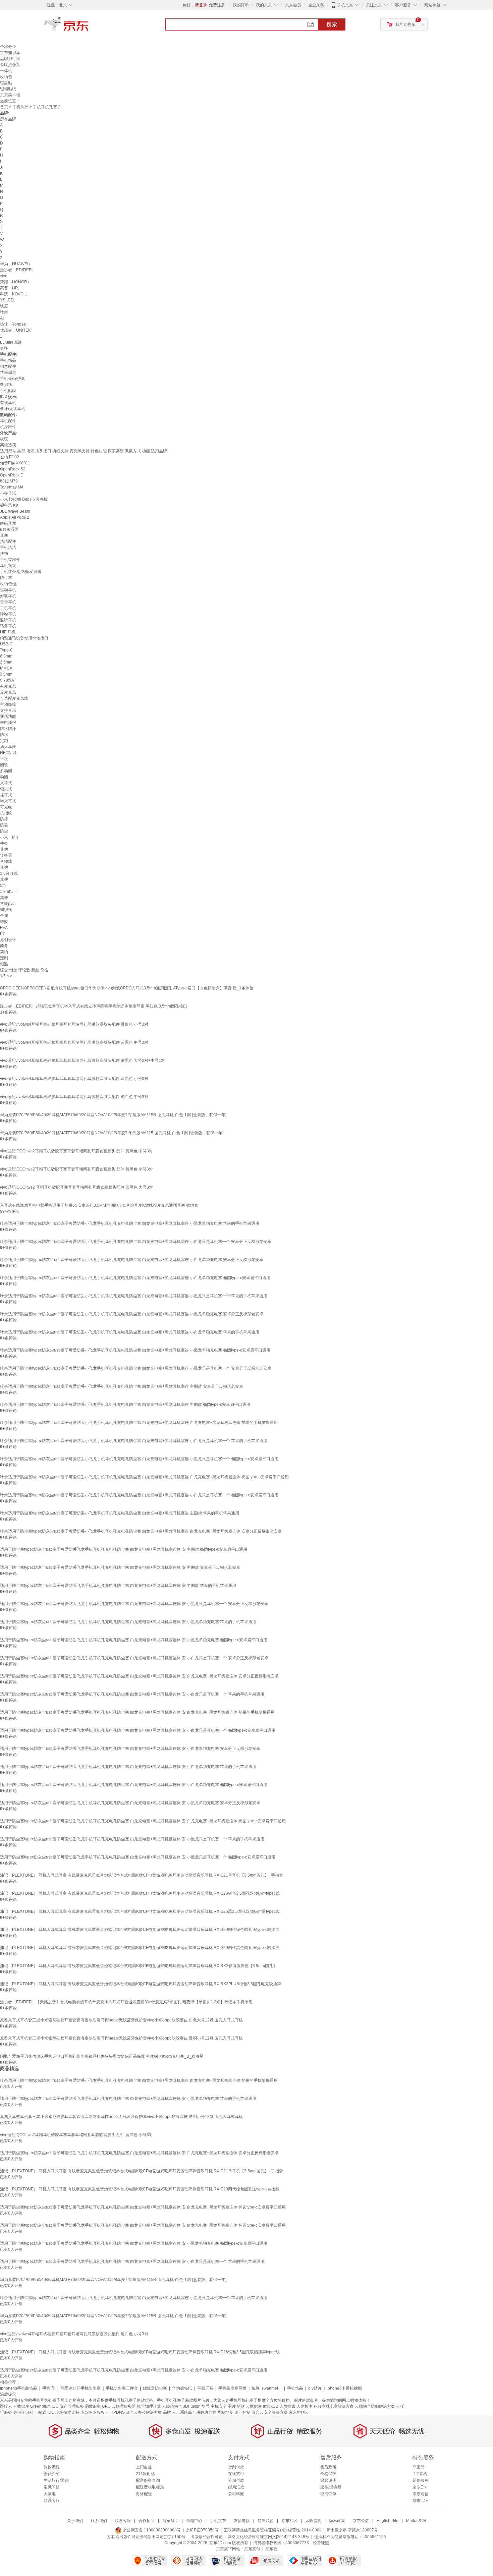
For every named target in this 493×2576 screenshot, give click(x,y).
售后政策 (328, 2467)
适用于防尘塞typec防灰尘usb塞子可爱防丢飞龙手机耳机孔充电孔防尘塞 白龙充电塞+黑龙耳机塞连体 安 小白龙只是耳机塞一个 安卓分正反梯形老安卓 (134, 1658)
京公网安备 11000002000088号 (151, 2530)
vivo (4, 276)
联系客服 (52, 2501)
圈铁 (4, 765)
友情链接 (242, 2521)
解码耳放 (8, 523)
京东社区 (289, 2521)
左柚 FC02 (10, 457)
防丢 (4, 825)
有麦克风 (8, 686)
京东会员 (293, 5)
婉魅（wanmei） (267, 2388)
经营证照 (321, 2543)
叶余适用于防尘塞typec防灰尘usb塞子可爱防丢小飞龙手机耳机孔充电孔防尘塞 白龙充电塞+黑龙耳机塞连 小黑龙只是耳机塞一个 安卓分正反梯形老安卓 (136, 1368)
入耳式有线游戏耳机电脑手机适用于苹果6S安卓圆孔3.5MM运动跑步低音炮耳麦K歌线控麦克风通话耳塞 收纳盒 (99, 1205)
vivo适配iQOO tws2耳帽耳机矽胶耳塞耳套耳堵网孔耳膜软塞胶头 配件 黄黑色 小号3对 (76, 1169)
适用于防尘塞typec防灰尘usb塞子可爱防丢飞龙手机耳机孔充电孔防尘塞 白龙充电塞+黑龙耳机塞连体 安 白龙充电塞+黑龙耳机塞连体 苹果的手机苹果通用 (137, 1712)
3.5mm (6, 662)
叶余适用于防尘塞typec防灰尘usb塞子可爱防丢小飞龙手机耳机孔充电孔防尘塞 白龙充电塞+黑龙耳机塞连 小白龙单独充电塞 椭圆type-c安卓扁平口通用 (135, 1278)
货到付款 (236, 2467)
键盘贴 (6, 83)
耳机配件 (8, 421)
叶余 (4, 312)
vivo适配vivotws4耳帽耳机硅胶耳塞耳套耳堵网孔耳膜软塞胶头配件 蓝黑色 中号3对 (74, 1042)
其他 (4, 849)
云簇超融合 (172, 2406)
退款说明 (328, 2480)
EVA (4, 928)
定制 (4, 741)
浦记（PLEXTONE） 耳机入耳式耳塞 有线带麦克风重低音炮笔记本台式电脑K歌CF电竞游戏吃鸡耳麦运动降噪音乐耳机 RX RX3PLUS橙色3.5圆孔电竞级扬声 (141, 1984)
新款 (241, 2406)
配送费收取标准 (150, 2487)
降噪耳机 (8, 614)
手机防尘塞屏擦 (232, 2388)
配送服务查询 (148, 2480)
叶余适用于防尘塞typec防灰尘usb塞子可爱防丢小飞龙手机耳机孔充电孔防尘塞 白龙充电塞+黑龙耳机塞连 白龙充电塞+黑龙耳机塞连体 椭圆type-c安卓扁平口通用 (144, 1477)
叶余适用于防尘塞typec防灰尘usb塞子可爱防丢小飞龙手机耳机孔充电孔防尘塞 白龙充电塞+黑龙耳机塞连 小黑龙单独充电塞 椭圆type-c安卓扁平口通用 (135, 1350)
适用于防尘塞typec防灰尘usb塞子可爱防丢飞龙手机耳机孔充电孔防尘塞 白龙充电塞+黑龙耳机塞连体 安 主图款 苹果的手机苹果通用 (118, 1586)
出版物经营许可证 (207, 2537)
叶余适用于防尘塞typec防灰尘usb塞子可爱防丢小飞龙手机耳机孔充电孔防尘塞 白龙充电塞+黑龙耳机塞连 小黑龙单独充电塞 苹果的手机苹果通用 (130, 1223)
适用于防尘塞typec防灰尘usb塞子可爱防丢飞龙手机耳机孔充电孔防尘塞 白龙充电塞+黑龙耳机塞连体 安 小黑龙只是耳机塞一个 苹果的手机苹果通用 (132, 1839)
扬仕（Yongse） (15, 324)
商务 (4, 946)
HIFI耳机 (8, 632)
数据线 (6, 385)
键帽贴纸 (8, 89)
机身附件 (8, 427)
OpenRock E (12, 475)
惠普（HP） (11, 288)
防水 (4, 735)
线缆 (4, 439)
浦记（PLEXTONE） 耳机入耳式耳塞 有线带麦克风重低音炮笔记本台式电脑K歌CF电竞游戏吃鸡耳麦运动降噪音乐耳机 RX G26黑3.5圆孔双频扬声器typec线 (140, 1911)
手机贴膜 (8, 391)
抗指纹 (6, 813)
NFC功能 (8, 753)
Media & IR (416, 2521)
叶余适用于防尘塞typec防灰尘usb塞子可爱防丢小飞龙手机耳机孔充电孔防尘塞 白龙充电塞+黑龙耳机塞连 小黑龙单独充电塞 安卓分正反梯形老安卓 (132, 1314)
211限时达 (145, 2474)
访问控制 (242, 2412)
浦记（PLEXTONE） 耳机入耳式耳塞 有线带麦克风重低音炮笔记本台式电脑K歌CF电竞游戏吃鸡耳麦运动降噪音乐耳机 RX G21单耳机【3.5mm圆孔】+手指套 (142, 1875)
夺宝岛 (419, 2467)
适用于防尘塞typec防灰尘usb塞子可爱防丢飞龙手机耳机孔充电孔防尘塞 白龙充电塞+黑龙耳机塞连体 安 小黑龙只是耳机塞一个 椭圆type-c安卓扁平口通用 (138, 1857)
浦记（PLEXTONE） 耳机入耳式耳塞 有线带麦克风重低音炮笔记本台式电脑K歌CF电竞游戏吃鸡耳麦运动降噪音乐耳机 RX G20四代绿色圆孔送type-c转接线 (140, 1930)
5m (3, 885)
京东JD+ (420, 2501)
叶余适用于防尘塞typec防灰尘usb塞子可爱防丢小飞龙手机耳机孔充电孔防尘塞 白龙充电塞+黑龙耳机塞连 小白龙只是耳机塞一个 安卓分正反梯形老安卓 (136, 1242)
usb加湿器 (9, 529)
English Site (388, 2521)
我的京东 (264, 5)
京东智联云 (299, 2412)
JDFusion (192, 2406)
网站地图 (225, 2412)
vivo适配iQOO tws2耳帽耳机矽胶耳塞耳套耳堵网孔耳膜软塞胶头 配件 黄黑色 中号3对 (76, 1151)
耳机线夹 (8, 566)
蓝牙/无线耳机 (13, 409)
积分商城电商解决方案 (334, 2406)
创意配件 (8, 366)
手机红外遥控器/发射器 (21, 572)
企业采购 (316, 5)
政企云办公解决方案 (144, 2412)
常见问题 (52, 2487)
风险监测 (313, 2521)
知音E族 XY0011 (15, 463)
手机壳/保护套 (13, 379)
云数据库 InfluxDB (262, 2406)
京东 (89, 27)
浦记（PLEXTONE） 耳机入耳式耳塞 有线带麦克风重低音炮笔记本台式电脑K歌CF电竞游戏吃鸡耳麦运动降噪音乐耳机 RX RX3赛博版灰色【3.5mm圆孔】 (139, 1966)
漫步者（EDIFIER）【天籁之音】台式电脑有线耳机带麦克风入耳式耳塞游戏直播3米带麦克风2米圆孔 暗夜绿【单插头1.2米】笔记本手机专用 (126, 2002)
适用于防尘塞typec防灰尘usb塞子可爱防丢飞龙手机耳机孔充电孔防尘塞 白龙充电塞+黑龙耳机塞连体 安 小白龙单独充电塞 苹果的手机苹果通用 (128, 1767)
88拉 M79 (9, 481)
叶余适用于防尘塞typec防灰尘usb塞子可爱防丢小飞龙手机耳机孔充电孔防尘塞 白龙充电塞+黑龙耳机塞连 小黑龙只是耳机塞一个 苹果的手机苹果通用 (134, 1296)
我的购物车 (405, 24)
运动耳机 (8, 590)
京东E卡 (420, 2487)
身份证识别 (23, 2412)
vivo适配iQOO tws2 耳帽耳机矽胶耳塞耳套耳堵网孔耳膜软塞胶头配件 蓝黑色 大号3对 (76, 1187)
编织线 (6, 910)
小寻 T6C (8, 493)
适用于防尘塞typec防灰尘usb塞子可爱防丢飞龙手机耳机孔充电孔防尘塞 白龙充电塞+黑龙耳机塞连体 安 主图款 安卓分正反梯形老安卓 (120, 1567)
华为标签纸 (182, 2388)
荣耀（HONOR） (16, 282)
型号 (206, 2406)
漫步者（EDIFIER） (18, 270)
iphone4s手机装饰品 (19, 2388)
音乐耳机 (8, 602)
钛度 (4, 306)
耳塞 (4, 535)
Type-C (7, 650)
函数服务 (93, 2406)
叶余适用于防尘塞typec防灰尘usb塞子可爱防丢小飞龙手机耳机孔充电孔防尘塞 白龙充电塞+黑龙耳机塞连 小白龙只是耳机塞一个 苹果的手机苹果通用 (134, 1441)
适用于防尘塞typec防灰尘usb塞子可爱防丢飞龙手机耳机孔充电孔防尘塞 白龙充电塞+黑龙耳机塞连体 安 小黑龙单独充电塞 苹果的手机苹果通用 (128, 1622)
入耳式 (6, 783)
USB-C (6, 644)
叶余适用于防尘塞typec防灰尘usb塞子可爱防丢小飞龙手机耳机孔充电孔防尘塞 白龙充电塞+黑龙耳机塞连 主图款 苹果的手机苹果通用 (120, 1513)
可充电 (6, 807)
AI (2, 318)
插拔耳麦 (8, 747)
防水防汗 (8, 729)
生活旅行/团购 (56, 2480)
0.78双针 (8, 680)
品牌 (167, 2412)
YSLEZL (8, 300)
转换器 (6, 855)
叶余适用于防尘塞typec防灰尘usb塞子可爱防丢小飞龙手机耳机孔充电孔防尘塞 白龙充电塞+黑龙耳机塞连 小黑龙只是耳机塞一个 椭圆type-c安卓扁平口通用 (139, 1459)
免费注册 (217, 5)
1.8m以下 (9, 892)
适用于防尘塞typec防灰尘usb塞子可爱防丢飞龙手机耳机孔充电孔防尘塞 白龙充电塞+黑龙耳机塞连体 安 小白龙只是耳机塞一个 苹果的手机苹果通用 (132, 1694)
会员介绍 (52, 2474)
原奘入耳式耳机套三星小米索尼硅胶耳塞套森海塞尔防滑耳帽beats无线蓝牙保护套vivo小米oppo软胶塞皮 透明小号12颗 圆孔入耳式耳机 (121, 2038)
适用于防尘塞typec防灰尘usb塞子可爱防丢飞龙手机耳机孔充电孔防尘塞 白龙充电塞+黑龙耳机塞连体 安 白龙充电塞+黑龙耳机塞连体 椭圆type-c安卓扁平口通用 (143, 1821)
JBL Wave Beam (15, 511)
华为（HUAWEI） (16, 264)
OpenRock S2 (13, 469)
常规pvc (7, 904)
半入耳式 (8, 801)
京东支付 (252, 2549)
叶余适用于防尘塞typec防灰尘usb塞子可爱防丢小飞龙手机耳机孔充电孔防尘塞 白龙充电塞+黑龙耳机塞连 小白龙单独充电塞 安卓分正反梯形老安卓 (132, 1260)
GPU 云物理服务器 (119, 2406)
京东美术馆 (10, 95)
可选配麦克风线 (14, 698)
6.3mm (6, 656)
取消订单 (328, 2494)
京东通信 (421, 2494)
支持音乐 (8, 710)
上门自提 (144, 2467)
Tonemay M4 (12, 487)
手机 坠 (49, 2388)
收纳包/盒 (9, 584)
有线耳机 (8, 403)
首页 (4, 107)
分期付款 (236, 2480)
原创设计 (8, 940)
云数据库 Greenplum (32, 2406)
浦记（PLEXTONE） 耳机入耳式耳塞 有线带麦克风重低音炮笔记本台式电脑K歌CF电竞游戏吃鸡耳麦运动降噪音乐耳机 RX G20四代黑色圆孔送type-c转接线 (140, 1948)
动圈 (4, 777)
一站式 (40, 2412)
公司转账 (236, 2494)
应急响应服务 (93, 2412)
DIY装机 (420, 2474)
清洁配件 (8, 541)
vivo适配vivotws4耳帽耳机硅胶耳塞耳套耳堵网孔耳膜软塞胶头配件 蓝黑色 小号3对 (74, 1079)
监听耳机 (8, 620)
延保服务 (421, 2480)
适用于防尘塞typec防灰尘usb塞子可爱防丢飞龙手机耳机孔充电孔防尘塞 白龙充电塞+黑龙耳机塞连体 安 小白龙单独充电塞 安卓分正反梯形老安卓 (130, 1749)
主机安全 (219, 2406)
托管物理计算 (149, 2406)
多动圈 (6, 771)
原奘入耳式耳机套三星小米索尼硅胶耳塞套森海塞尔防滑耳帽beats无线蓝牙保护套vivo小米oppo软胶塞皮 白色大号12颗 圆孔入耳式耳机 (121, 2020)
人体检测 (305, 2406)
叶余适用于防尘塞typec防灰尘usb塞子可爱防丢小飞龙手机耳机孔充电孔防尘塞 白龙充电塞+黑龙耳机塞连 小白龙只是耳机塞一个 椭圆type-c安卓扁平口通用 (139, 1495)
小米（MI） (10, 837)
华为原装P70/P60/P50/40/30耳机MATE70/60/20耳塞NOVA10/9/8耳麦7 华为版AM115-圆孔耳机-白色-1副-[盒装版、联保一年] (112, 1133)
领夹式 (6, 789)
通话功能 (8, 717)
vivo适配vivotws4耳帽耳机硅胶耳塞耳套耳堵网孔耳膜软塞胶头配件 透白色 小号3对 (74, 1024)
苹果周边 (8, 373)
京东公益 (361, 2521)
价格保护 (328, 2474)
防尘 (4, 831)
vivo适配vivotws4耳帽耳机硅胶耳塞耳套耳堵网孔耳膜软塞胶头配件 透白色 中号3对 (74, 1097)
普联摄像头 (10, 65)
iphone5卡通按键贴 (344, 2388)
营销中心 (194, 2521)
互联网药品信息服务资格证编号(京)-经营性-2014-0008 (273, 2530)
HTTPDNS (115, 2412)
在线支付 (236, 2474)
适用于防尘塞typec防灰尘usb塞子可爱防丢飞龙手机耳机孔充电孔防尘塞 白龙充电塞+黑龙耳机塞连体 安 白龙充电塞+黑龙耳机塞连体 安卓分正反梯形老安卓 (139, 1676)
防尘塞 (6, 578)
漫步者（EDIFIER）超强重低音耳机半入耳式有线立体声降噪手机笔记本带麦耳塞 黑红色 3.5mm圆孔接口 (94, 1006)
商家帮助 (170, 2521)
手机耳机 (8, 608)
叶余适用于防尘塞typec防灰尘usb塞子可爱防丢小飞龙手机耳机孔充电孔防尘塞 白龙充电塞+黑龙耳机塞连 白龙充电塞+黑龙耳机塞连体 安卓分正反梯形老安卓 (141, 1531)
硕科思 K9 (9, 505)
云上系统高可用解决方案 (194, 2412)
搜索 (332, 24)
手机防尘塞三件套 (122, 2388)
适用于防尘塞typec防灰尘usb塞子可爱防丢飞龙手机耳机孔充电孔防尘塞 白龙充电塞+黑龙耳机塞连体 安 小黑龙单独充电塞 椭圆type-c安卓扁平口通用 (134, 1640)
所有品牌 (8, 119)
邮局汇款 (236, 2487)
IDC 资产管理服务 (68, 2406)
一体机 (6, 71)
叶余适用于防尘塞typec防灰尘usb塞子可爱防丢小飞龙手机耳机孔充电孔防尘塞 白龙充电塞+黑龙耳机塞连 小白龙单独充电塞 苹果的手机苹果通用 (130, 1332)
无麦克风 (8, 692)
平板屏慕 (205, 2388)
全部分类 (8, 47)
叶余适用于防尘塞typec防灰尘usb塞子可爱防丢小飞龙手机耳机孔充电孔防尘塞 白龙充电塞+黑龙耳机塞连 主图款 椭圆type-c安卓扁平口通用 (125, 1405)
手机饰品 (20, 107)
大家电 (50, 2494)
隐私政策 (337, 2521)
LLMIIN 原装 (11, 342)
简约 (4, 952)
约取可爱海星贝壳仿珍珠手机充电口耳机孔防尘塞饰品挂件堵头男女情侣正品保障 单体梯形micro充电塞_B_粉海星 (102, 2056)
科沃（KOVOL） (15, 294)
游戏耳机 (8, 596)
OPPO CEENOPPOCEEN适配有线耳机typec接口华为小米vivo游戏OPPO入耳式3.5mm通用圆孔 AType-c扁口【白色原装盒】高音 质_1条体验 (127, 988)
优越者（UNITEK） (17, 330)
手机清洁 (8, 548)
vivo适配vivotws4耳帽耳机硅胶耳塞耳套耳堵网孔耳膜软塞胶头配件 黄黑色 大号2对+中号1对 (83, 1061)
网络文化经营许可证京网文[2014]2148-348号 (268, 2537)
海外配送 (144, 2494)
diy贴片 (315, 2388)
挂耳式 (6, 795)
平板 (4, 759)
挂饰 (4, 554)
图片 (232, 2406)
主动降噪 (8, 704)
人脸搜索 (287, 2406)
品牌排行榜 (10, 59)
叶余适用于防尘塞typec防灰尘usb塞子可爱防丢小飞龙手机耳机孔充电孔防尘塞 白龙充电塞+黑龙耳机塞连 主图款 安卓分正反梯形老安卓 (122, 1386)
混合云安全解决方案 (270, 2412)
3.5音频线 (9, 873)
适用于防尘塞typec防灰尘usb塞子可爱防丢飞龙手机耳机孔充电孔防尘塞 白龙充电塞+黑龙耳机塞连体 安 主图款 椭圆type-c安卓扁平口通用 (124, 1549)
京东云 (271, 2549)
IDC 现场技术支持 (63, 2412)
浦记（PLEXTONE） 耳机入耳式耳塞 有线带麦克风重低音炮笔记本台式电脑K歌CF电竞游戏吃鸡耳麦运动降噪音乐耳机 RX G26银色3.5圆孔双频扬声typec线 (140, 1893)
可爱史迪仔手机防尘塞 (80, 2388)
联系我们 (99, 2521)
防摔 (4, 819)
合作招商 (147, 2521)
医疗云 (6, 2406)
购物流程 (52, 2467)
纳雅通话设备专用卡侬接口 (24, 638)
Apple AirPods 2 (15, 517)
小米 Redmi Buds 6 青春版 (24, 499)
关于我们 (75, 2521)
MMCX (6, 668)
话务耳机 (8, 626)
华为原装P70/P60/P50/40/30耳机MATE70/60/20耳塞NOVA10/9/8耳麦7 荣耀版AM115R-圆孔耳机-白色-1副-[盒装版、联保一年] (113, 1115)
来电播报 (8, 723)
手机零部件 (10, 560)
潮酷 (4, 964)
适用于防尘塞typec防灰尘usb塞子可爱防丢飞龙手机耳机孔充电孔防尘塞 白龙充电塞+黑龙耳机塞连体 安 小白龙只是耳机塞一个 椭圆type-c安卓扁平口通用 (138, 1730)
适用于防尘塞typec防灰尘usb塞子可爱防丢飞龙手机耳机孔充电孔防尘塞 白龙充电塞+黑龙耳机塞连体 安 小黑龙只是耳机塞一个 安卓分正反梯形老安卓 (134, 1604)
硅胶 (4, 922)
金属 (4, 916)
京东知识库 (10, 53)
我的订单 (241, 5)
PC (3, 934)
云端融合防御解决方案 (375, 2406)
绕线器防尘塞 (155, 2388)
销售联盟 (266, 2521)
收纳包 (6, 77)
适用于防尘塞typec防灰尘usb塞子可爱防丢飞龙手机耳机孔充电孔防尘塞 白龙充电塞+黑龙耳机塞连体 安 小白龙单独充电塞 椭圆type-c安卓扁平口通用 (134, 1785)
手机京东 (345, 5)
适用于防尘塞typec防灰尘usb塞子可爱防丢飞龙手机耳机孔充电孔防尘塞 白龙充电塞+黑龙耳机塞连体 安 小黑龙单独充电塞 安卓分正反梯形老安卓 (130, 1803)
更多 (4, 348)
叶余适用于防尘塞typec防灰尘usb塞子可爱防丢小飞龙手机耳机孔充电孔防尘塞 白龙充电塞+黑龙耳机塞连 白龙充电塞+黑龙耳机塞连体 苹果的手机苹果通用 (139, 1423)
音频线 (6, 861)
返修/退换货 (331, 2487)
